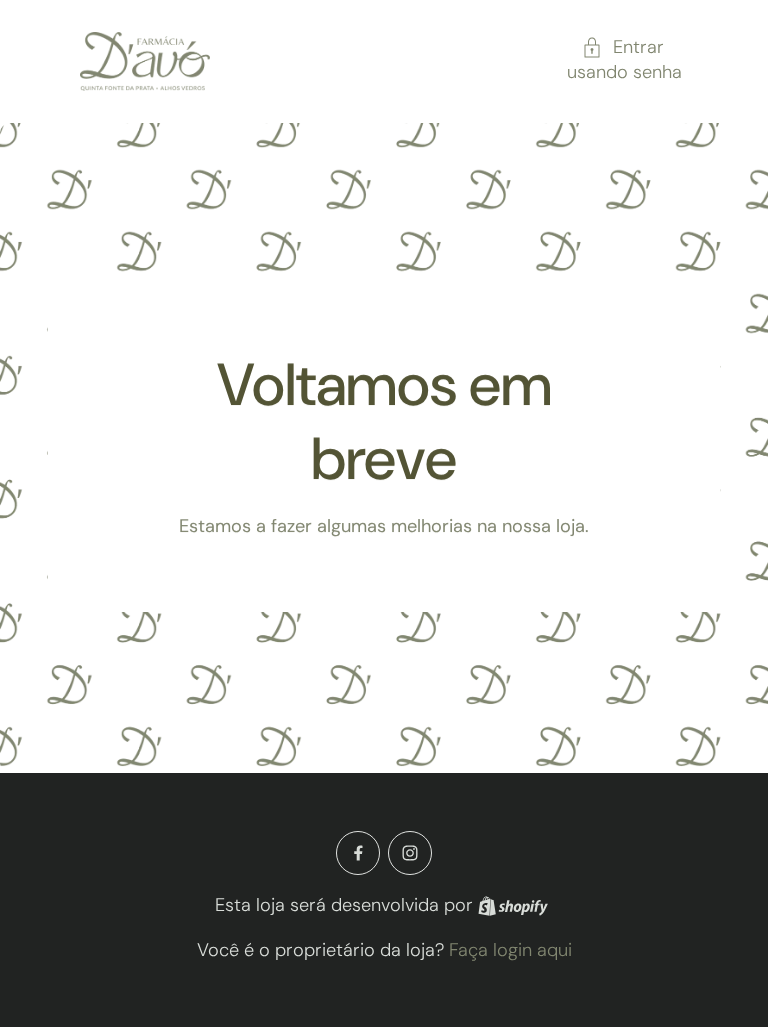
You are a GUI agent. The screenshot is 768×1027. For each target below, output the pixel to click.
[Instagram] (410, 853)
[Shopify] (513, 906)
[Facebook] (358, 853)
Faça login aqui (510, 950)
